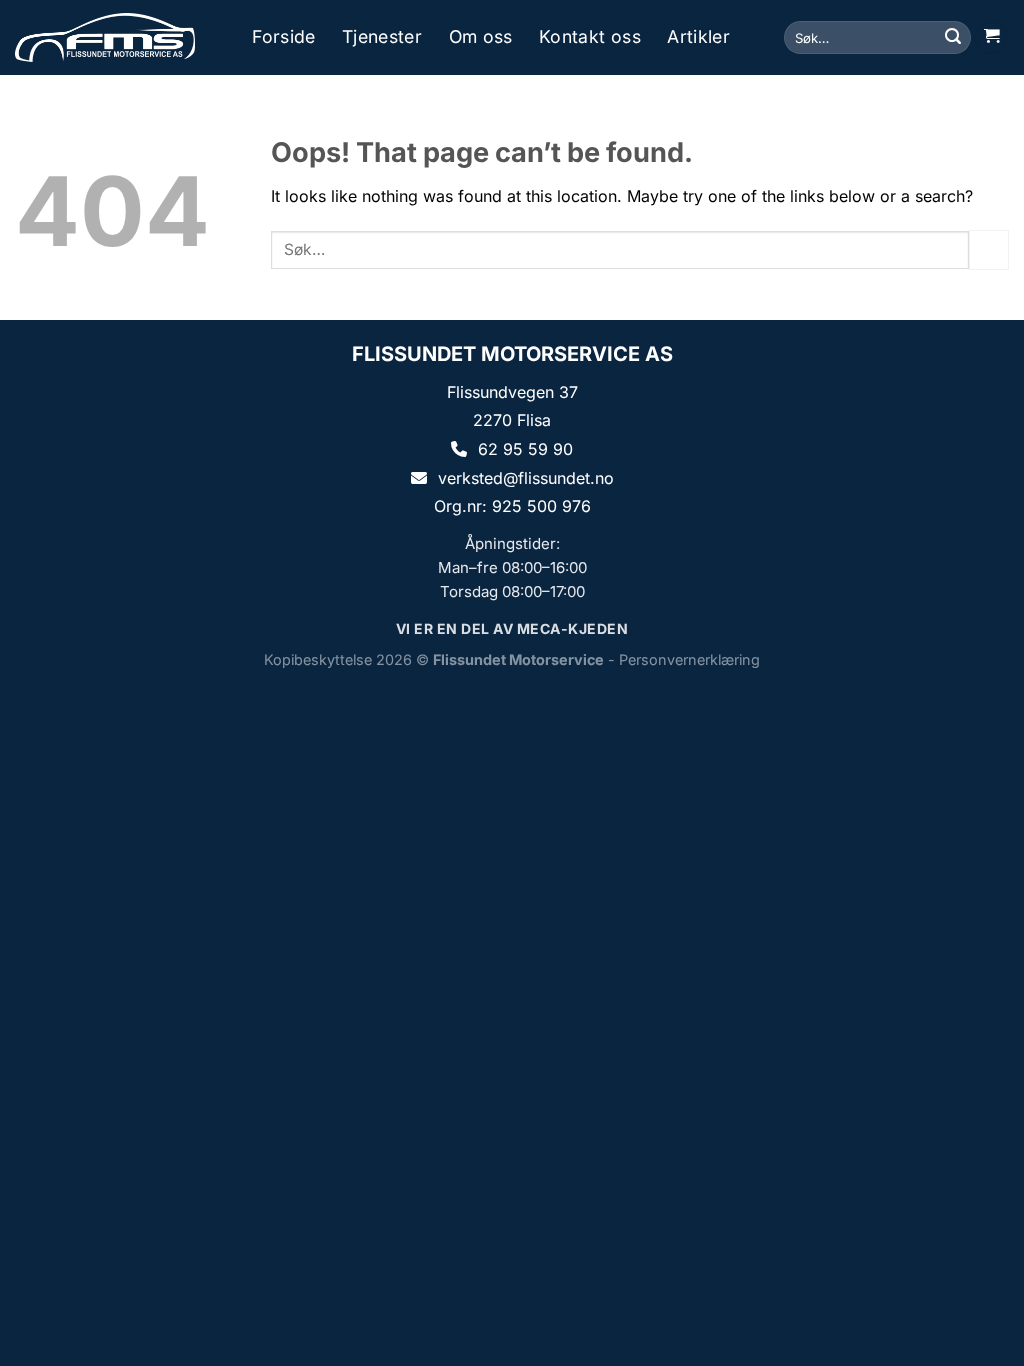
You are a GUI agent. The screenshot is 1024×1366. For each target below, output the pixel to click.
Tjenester (382, 37)
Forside (283, 37)
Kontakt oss (590, 37)
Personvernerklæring (689, 659)
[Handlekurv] (991, 37)
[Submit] (953, 38)
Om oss (481, 37)
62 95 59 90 (525, 449)
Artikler (698, 37)
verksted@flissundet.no (526, 478)
